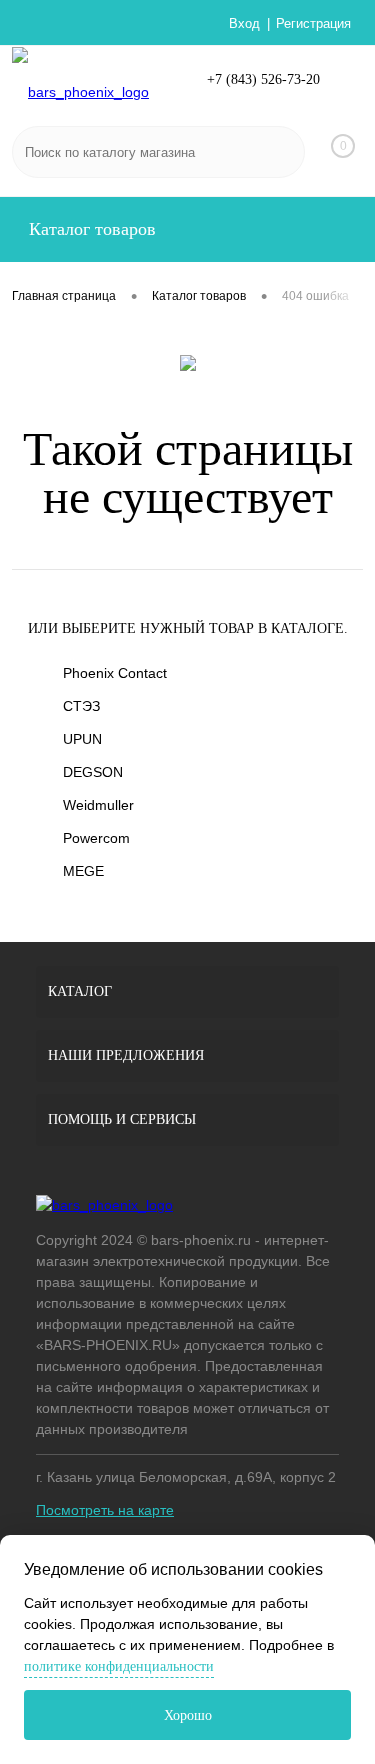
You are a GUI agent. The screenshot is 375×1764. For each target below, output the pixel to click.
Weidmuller (98, 805)
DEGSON (93, 772)
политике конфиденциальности (119, 1666)
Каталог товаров (90, 229)
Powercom (96, 838)
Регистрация (313, 23)
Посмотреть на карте (105, 1510)
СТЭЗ (81, 706)
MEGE (83, 871)
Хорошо (188, 1715)
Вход (244, 23)
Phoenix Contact (115, 673)
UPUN (82, 739)
